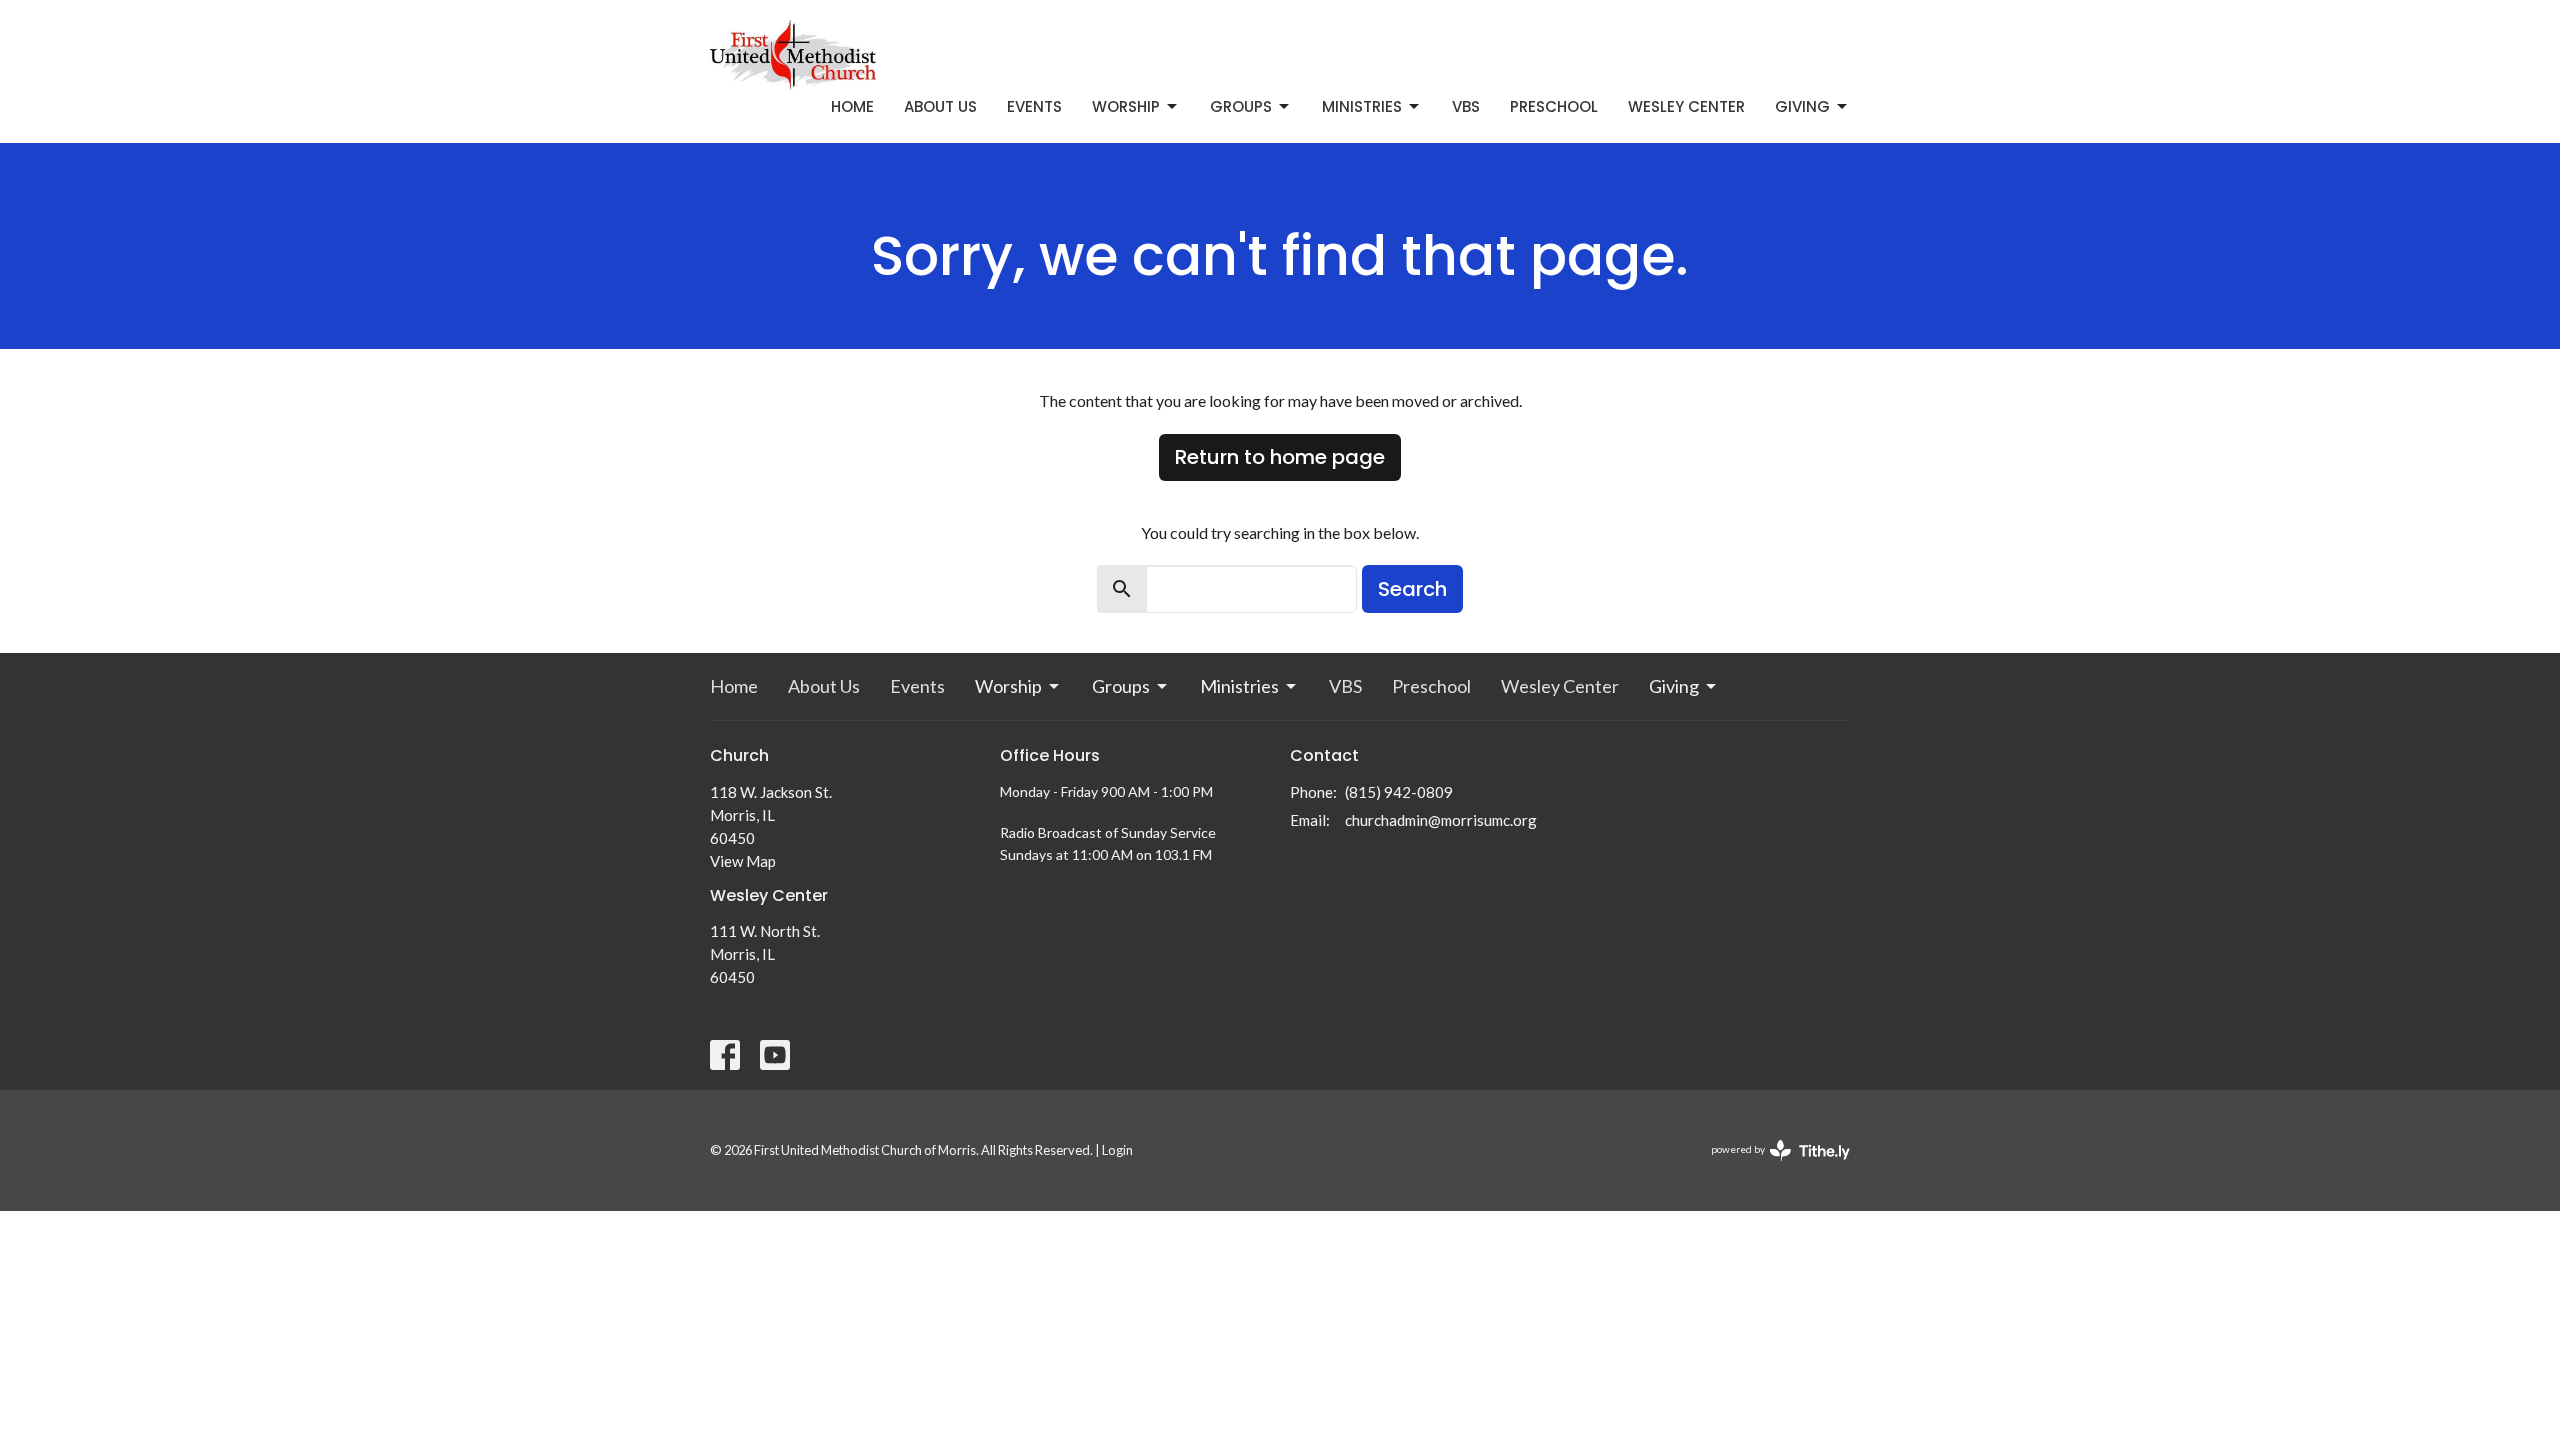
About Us (940, 106)
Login (1117, 1150)
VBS (1466, 106)
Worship (1126, 106)
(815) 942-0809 (1399, 792)
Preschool (1554, 106)
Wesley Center (1686, 106)
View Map (743, 861)
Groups (1241, 106)
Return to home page (1280, 457)
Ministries (1362, 106)
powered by (1770, 1166)
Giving (1802, 106)
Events (1034, 106)
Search (1412, 589)
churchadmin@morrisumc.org (1441, 820)
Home (852, 106)
